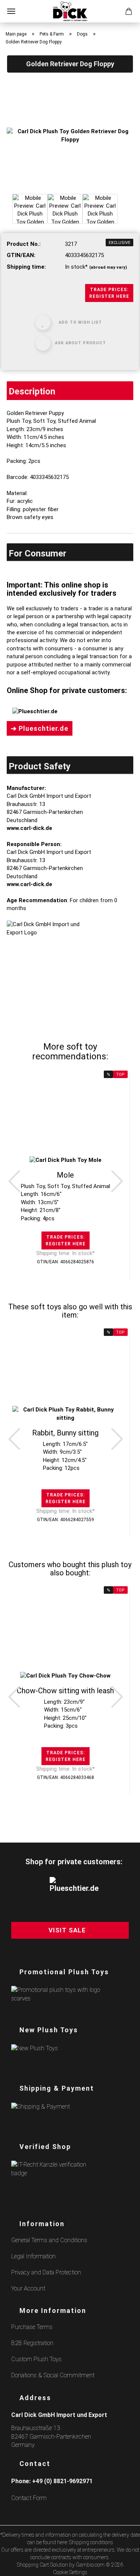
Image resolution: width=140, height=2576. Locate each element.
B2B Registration (32, 2343)
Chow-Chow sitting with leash (65, 1691)
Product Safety (40, 766)
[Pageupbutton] (125, 2566)
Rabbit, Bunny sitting (65, 1433)
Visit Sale (67, 1930)
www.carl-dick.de (29, 828)
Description (32, 391)
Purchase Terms (32, 2327)
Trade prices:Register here (109, 293)
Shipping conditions (91, 2542)
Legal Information (33, 2256)
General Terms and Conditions (49, 2240)
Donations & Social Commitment (53, 2375)
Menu (11, 11)
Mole (65, 1175)
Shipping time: (26, 267)
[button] (14, 1181)
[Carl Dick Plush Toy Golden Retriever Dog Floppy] (70, 135)
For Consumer (38, 553)
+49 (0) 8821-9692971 (62, 2481)
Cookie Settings (70, 2572)
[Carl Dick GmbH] (70, 11)
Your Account (28, 2288)
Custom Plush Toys (36, 2359)
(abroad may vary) (108, 267)
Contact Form (29, 2498)
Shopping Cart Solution (42, 2565)
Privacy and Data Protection (46, 2272)
